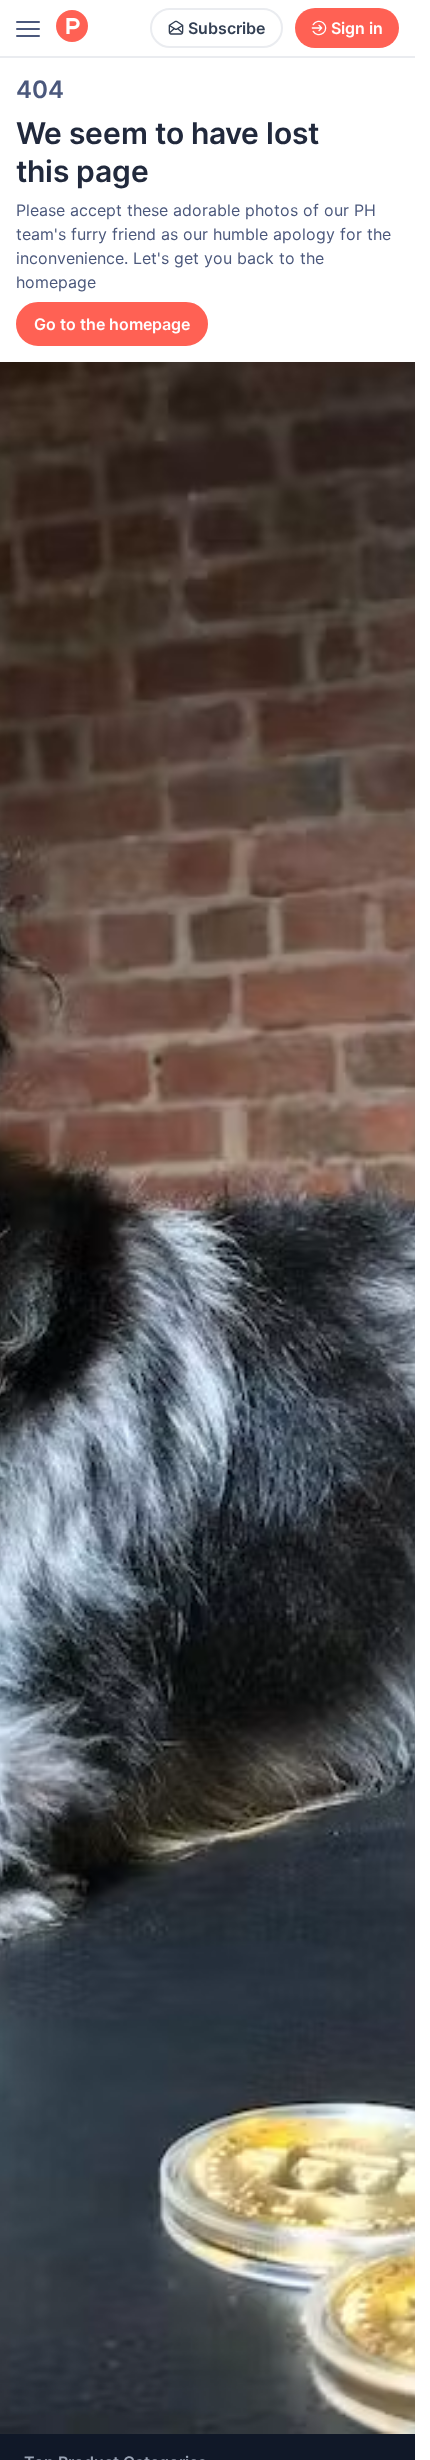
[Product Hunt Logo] (72, 27)
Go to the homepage (112, 324)
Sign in (357, 28)
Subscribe (226, 28)
